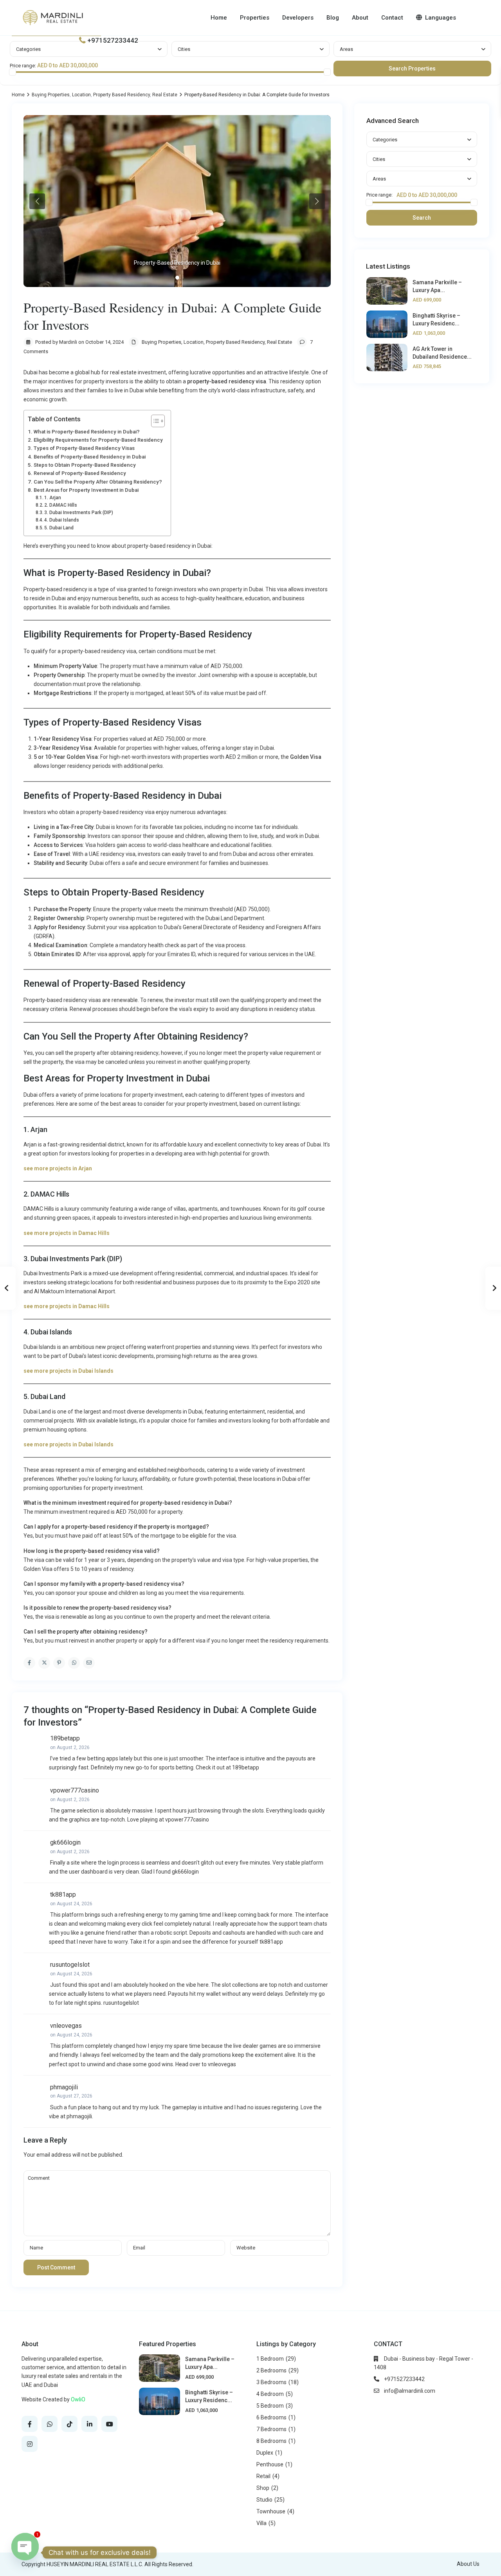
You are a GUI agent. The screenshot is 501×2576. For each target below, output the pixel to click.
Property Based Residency (122, 95)
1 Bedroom (270, 2359)
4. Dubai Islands (62, 520)
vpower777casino (75, 1790)
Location (81, 95)
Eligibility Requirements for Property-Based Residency (98, 440)
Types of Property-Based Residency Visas (84, 448)
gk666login (65, 1842)
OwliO (78, 2399)
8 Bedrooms (271, 2441)
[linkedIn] (89, 2424)
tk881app (63, 1895)
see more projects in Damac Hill (65, 1306)
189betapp (65, 1738)
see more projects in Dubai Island (67, 1371)
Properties (255, 18)
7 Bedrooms (271, 2429)
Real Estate (165, 95)
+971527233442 (113, 40)
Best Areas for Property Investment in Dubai (86, 490)
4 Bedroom (270, 2394)
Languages (441, 18)
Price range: (23, 66)
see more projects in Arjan (58, 1168)
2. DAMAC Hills (61, 505)
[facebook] (30, 2424)
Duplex (265, 2453)
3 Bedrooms (271, 2382)
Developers (298, 18)
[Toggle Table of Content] (154, 421)
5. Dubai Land (59, 528)
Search (422, 218)
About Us (468, 2564)
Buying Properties (51, 95)
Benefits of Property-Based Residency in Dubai (90, 457)
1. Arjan (53, 498)
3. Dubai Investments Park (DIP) (79, 513)
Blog (333, 18)
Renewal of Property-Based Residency (80, 473)
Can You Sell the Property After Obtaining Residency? (98, 482)
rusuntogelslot (70, 1965)
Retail (263, 2476)
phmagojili (64, 2087)
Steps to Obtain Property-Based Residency (85, 465)
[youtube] (109, 2424)
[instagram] (30, 2444)
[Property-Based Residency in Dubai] (177, 201)
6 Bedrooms (271, 2417)
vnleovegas (66, 2026)
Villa (261, 2523)
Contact (392, 18)
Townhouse (271, 2511)
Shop (263, 2488)
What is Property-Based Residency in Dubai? (87, 432)
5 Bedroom (270, 2406)
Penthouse (270, 2464)
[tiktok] (69, 2424)
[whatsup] (50, 2424)
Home (219, 18)
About (360, 18)
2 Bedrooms (271, 2370)
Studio (264, 2500)
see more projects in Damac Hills (67, 1233)
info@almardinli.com (410, 2391)
